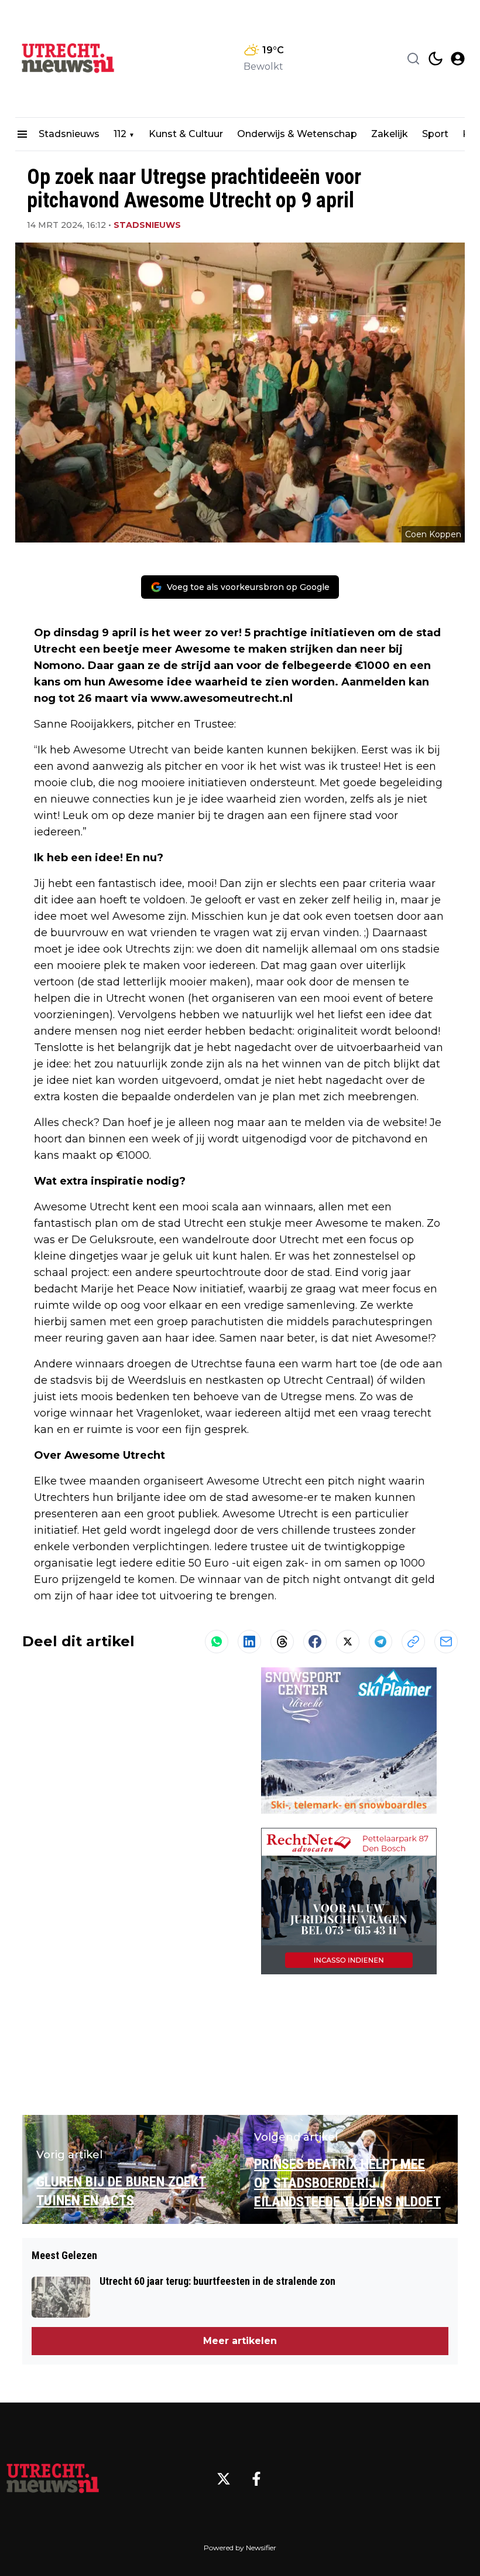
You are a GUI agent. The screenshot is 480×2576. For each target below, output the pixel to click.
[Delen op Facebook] (315, 1642)
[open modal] (458, 59)
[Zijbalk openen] (22, 134)
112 (120, 134)
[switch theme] (436, 59)
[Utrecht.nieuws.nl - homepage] (68, 59)
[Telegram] (380, 1642)
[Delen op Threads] (282, 1642)
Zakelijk (390, 134)
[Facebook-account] (256, 2479)
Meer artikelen (240, 2341)
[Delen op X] (348, 1642)
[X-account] (224, 2479)
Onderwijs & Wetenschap (297, 134)
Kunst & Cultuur (186, 134)
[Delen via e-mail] (446, 1642)
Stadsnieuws (69, 134)
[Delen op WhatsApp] (217, 1642)
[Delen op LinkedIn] (249, 1642)
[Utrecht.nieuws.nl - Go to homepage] (53, 2479)
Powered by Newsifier (240, 2548)
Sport (435, 134)
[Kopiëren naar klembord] (413, 1642)
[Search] (413, 59)
